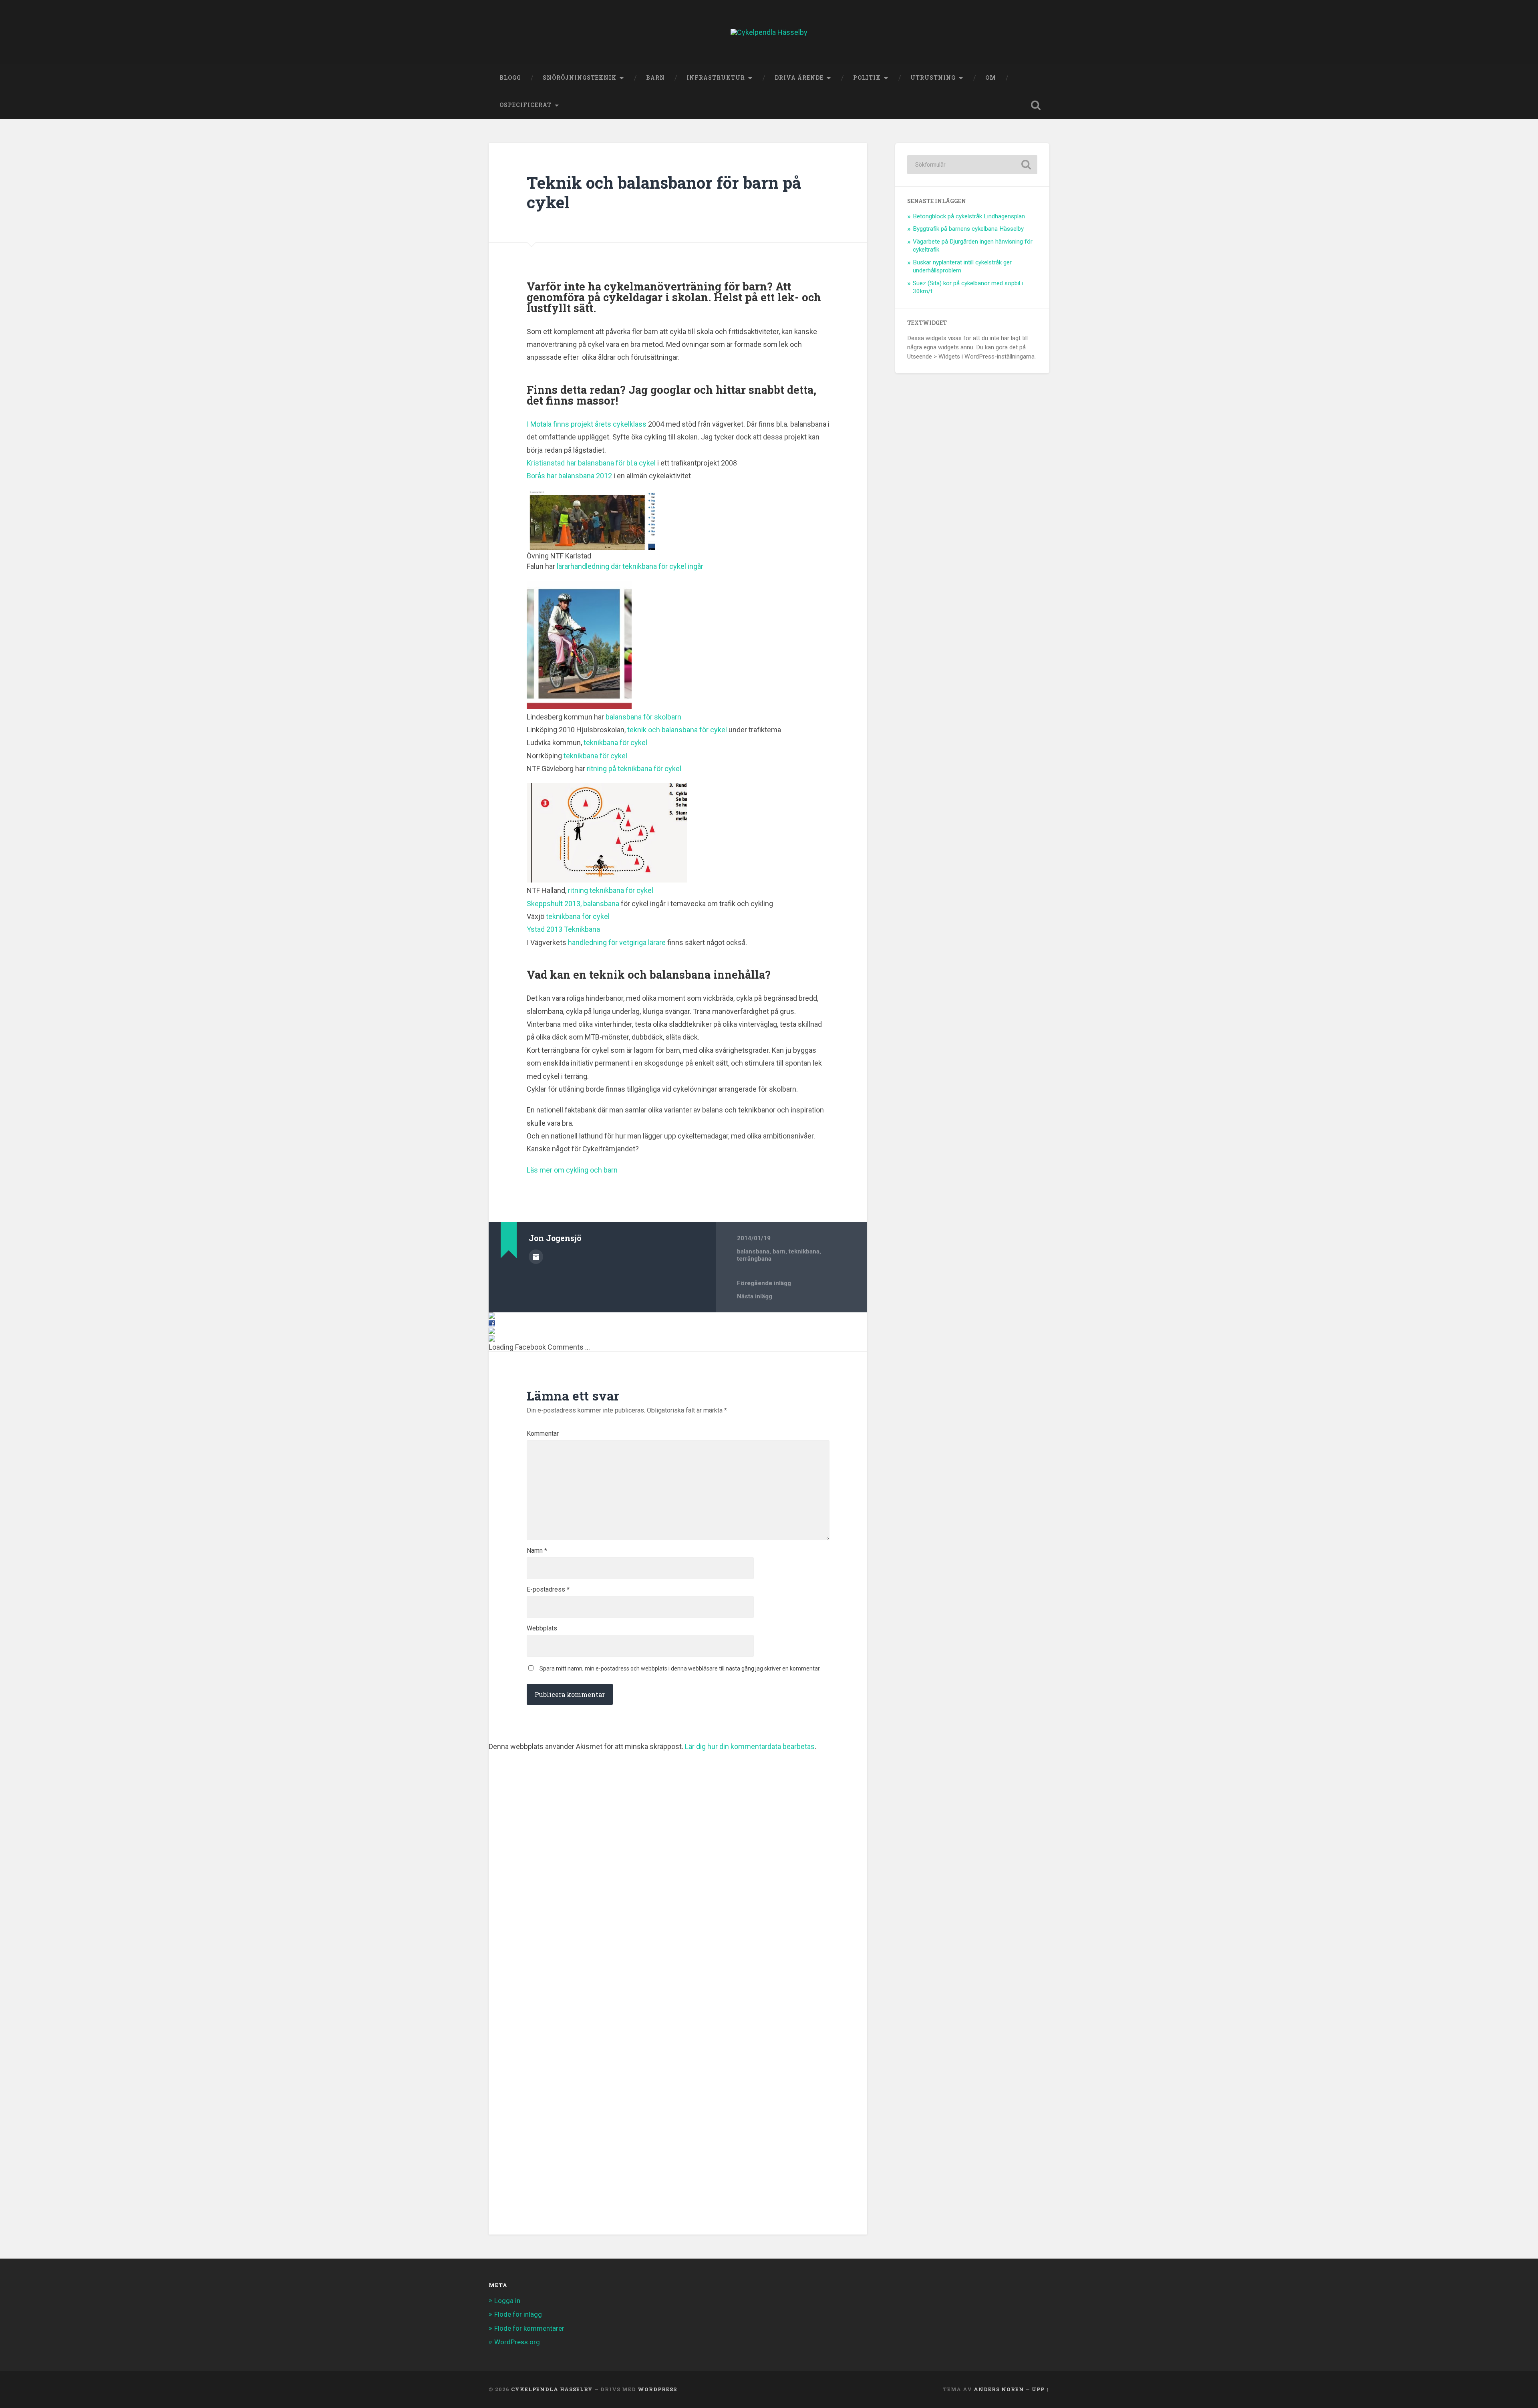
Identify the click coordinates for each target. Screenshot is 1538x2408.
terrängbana (754, 1259)
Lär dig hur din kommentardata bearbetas (750, 1746)
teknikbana (804, 1251)
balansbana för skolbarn (643, 717)
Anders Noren (999, 2389)
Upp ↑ (1041, 2389)
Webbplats (542, 1628)
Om (991, 78)
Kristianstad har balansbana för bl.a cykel (591, 463)
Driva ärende (799, 78)
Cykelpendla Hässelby (552, 2389)
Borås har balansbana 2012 (569, 476)
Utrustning (933, 78)
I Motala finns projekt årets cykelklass (587, 424)
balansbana (753, 1251)
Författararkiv (536, 1257)
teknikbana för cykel (615, 743)
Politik (867, 78)
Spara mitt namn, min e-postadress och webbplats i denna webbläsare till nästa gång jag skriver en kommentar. (680, 1668)
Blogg (510, 78)
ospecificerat (525, 105)
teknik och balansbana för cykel (677, 730)
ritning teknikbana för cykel (611, 890)
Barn (655, 78)
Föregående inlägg (764, 1283)
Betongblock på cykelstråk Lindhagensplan (969, 216)
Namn (537, 1551)
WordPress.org (517, 2342)
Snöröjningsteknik (580, 78)
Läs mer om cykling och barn (572, 1170)
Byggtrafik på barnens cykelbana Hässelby (968, 229)
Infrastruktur (716, 78)
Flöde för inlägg (518, 2314)
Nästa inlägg (755, 1296)
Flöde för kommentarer (529, 2328)
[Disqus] (678, 1850)
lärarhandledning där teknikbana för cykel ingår (630, 566)
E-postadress (548, 1590)
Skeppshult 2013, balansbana (573, 904)
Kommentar (543, 1434)
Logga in (507, 2301)
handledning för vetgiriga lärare (617, 942)
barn (779, 1251)
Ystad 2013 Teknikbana (563, 929)
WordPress (657, 2389)
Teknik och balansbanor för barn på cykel (664, 192)
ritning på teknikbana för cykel (634, 769)
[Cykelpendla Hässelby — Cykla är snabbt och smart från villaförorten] (769, 32)
